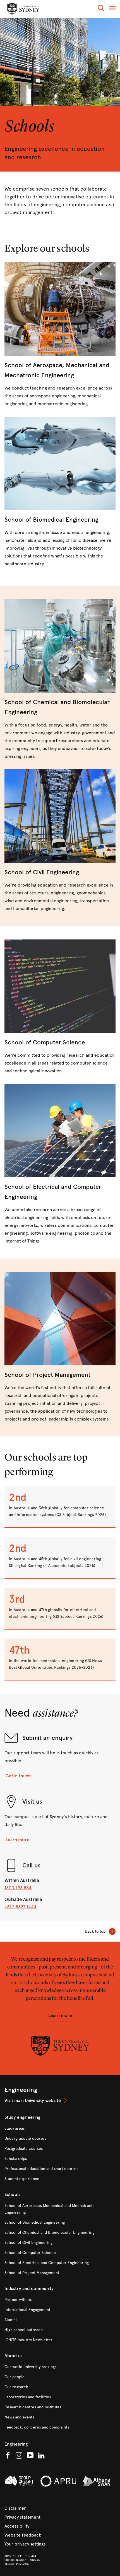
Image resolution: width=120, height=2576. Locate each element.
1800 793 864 (18, 1888)
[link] (60, 335)
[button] (101, 9)
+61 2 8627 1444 (21, 1907)
